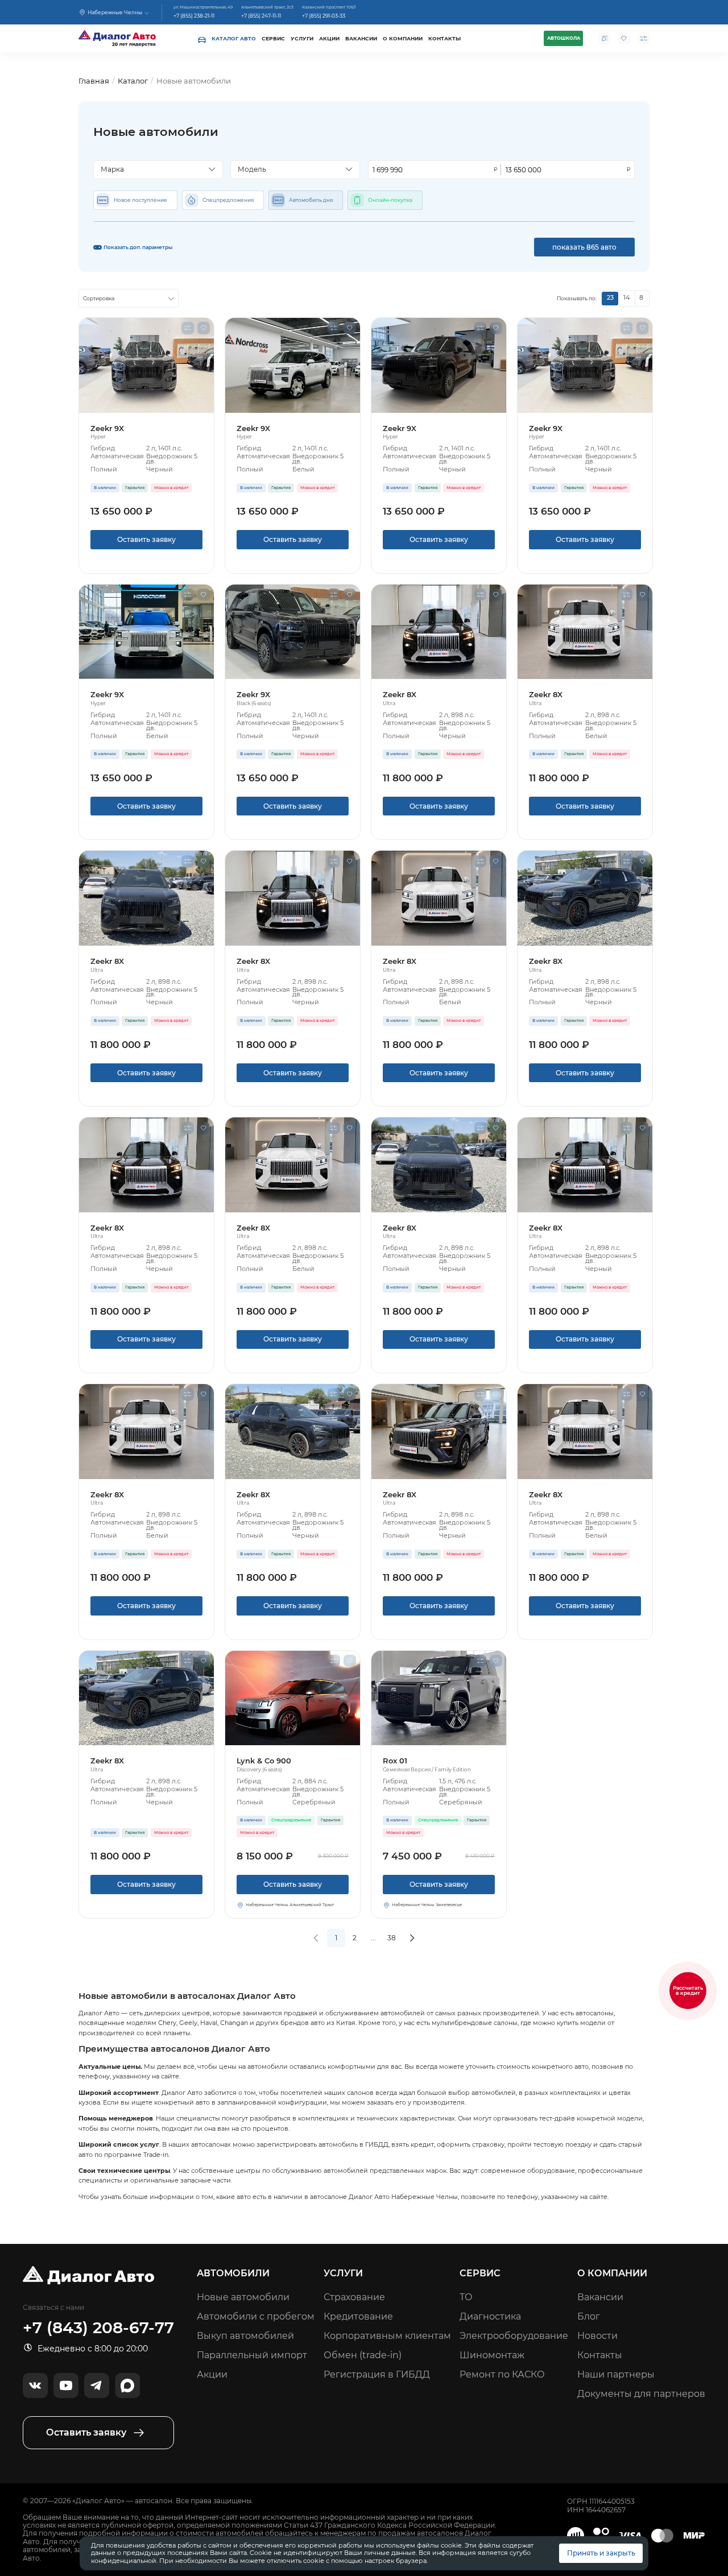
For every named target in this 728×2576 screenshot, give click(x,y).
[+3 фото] (293, 1698)
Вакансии (361, 38)
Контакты (444, 38)
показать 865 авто (584, 247)
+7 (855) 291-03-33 (324, 16)
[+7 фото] (146, 898)
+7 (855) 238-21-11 (194, 16)
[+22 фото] (146, 365)
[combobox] (158, 170)
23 (610, 298)
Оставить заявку (146, 539)
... (373, 1938)
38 (392, 1938)
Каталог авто (234, 38)
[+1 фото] (439, 632)
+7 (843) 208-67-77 (98, 2328)
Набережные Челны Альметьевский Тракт (290, 1905)
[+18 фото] (439, 1698)
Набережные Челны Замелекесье (427, 1905)
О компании (403, 38)
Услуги (302, 38)
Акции (329, 38)
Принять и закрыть (601, 2553)
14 (626, 298)
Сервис (273, 38)
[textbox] (154, 169)
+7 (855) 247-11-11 (261, 16)
